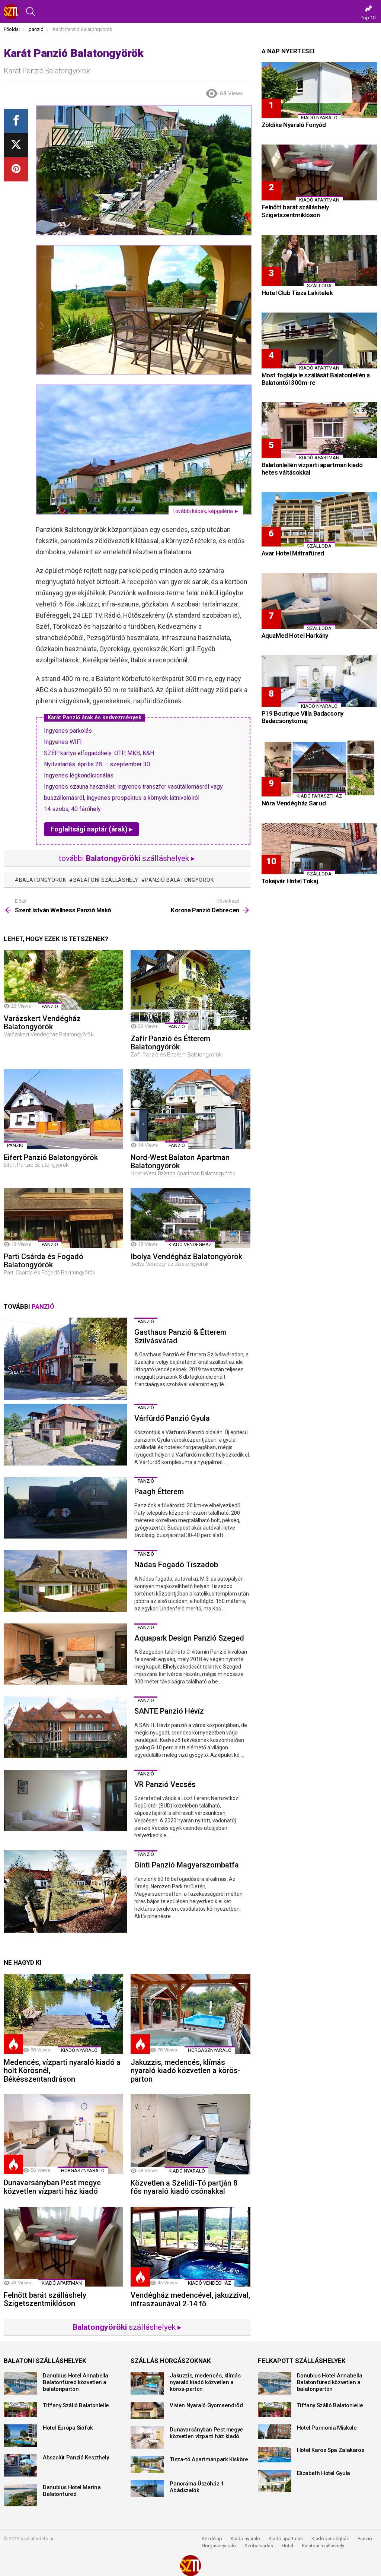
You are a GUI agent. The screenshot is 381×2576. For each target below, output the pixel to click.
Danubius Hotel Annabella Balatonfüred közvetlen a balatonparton (76, 2382)
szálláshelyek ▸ (127, 2327)
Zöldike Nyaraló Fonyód (294, 125)
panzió (50, 1006)
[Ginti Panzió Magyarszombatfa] (65, 1891)
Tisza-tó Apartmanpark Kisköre (209, 2459)
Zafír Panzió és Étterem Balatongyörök (170, 1043)
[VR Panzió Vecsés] (65, 1801)
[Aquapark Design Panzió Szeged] (65, 1654)
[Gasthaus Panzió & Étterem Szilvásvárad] (65, 1359)
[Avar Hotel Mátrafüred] (319, 519)
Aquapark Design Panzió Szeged (189, 1638)
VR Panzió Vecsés (165, 1784)
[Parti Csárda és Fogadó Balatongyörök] (63, 1218)
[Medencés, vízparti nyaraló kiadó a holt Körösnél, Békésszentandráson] (63, 2014)
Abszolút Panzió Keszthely (76, 2458)
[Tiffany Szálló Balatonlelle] (20, 2409)
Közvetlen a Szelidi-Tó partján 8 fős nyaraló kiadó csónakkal (184, 2187)
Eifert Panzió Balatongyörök (51, 1157)
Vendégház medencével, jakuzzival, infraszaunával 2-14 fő (190, 2299)
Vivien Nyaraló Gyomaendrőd (206, 2405)
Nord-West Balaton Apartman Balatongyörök (180, 1162)
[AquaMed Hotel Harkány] (319, 601)
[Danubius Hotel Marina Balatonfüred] (20, 2495)
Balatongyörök (43, 880)
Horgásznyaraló (219, 2546)
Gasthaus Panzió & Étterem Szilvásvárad (180, 1336)
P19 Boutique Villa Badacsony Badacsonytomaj (302, 717)
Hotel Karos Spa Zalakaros (331, 2450)
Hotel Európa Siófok (68, 2428)
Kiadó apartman (62, 2283)
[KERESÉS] (31, 12)
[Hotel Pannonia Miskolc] (275, 2432)
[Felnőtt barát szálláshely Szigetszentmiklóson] (63, 2247)
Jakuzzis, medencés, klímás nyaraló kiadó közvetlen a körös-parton (185, 2071)
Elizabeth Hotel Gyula (324, 2473)
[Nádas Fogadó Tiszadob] (65, 1581)
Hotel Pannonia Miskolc (327, 2428)
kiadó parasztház (319, 796)
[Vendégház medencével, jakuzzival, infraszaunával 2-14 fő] (190, 2247)
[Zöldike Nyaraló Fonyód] (319, 90)
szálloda (319, 286)
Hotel (287, 2546)
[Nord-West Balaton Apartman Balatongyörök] (190, 1109)
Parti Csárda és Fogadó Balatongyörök (44, 1261)
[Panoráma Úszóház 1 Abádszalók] (147, 2489)
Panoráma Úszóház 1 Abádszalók (197, 2487)
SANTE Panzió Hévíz (169, 1711)
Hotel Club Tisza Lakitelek (297, 293)
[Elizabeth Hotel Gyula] (275, 2481)
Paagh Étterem (159, 1492)
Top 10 (368, 18)
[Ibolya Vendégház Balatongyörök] (190, 1218)
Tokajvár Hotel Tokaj (290, 881)
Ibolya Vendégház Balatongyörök (186, 1257)
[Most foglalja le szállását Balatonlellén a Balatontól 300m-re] (319, 340)
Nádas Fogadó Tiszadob (176, 1565)
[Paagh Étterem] (65, 1508)
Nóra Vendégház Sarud (294, 803)
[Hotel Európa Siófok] (20, 2436)
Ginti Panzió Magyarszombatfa (187, 1865)
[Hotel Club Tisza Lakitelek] (319, 260)
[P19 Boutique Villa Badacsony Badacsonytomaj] (319, 681)
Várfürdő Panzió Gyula (172, 1418)
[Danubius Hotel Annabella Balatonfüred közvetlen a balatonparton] (20, 2383)
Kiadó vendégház (330, 2539)
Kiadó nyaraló (79, 2050)
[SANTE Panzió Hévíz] (65, 1727)
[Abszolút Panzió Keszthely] (20, 2465)
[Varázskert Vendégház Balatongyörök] (63, 980)
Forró (13, 2044)
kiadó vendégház (190, 1244)
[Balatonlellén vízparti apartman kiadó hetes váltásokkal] (319, 430)
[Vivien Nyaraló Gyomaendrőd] (147, 2410)
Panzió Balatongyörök (179, 880)
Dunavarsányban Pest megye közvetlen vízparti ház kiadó (52, 2187)
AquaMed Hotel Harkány (295, 636)
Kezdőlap (212, 2539)
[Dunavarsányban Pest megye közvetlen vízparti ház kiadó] (63, 2134)
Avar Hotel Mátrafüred (293, 553)
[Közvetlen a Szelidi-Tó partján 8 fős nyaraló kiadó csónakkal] (190, 2134)
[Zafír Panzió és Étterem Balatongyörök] (190, 990)
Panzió (365, 2539)
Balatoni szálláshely (323, 2546)
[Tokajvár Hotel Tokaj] (319, 849)
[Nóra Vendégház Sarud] (319, 769)
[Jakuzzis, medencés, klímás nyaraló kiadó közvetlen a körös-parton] (190, 2014)
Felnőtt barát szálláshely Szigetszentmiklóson (45, 2299)
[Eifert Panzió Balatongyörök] (63, 1109)
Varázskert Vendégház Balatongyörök (42, 1023)
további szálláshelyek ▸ (127, 858)
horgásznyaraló (210, 2050)
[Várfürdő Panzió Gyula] (65, 1435)
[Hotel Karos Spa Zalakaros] (275, 2455)
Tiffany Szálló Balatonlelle (76, 2405)
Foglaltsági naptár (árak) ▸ (92, 829)
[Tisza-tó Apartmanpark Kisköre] (147, 2464)
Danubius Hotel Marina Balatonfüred (72, 2491)
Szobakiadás (259, 2546)
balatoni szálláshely (106, 880)
